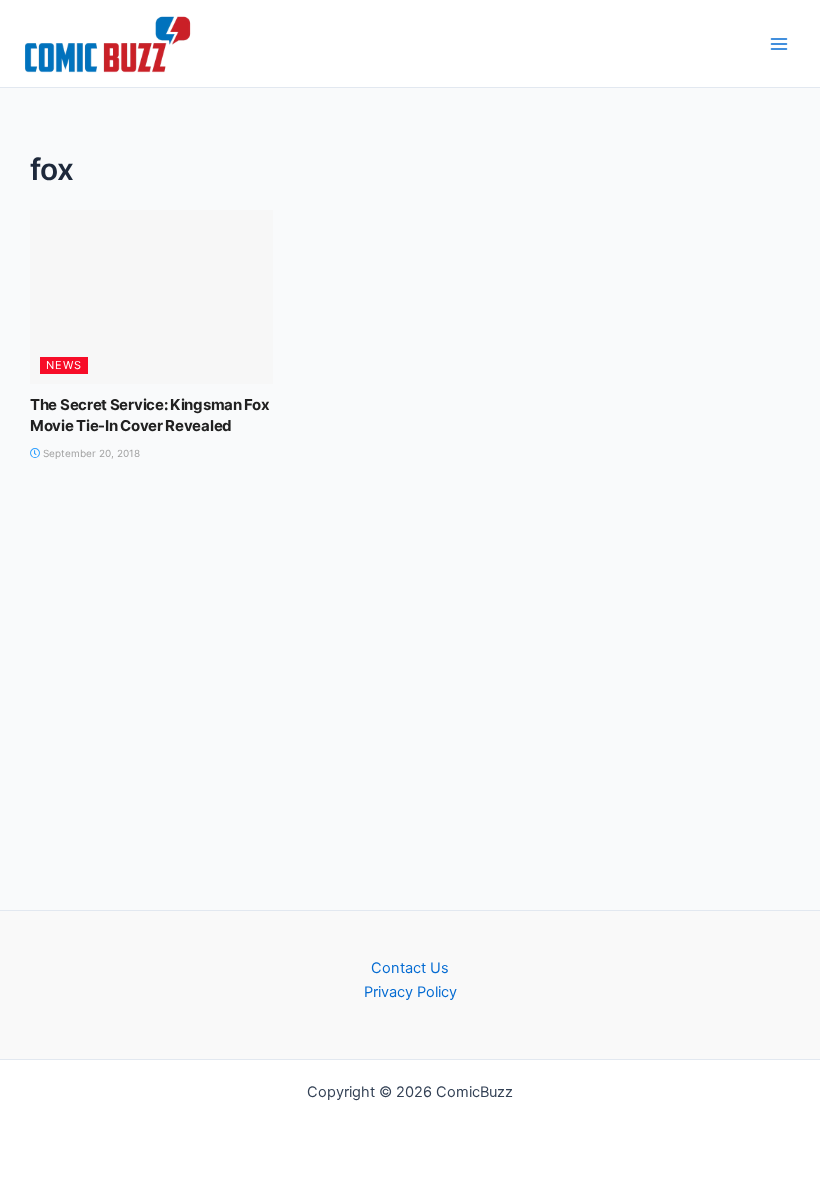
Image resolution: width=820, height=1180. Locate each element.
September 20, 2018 (90, 453)
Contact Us (410, 968)
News (64, 365)
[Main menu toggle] (779, 44)
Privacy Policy (410, 992)
